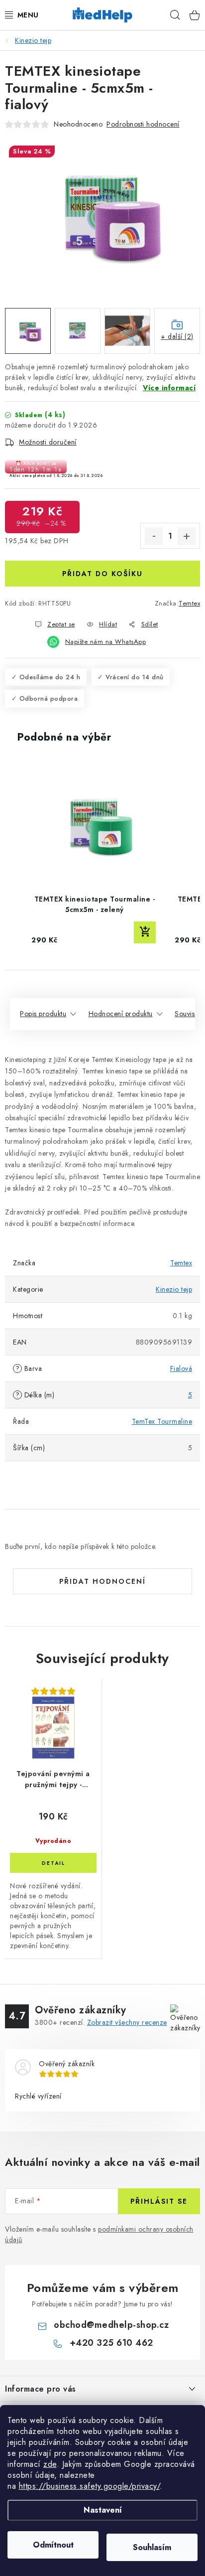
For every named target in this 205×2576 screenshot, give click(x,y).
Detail (53, 1863)
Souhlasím (152, 2547)
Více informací (169, 388)
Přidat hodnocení (102, 1581)
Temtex (189, 603)
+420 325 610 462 (111, 2343)
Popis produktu (43, 1014)
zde (50, 2464)
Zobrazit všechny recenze (127, 2022)
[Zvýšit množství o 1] (187, 536)
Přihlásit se (159, 2201)
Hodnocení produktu (121, 1014)
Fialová (181, 1368)
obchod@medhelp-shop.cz (111, 2325)
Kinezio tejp (174, 1289)
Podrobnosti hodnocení (143, 124)
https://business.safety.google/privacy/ (90, 2486)
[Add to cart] (145, 932)
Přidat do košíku (102, 574)
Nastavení (103, 2510)
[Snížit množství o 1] (154, 536)
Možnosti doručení (48, 442)
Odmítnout (53, 2545)
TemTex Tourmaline (162, 1421)
